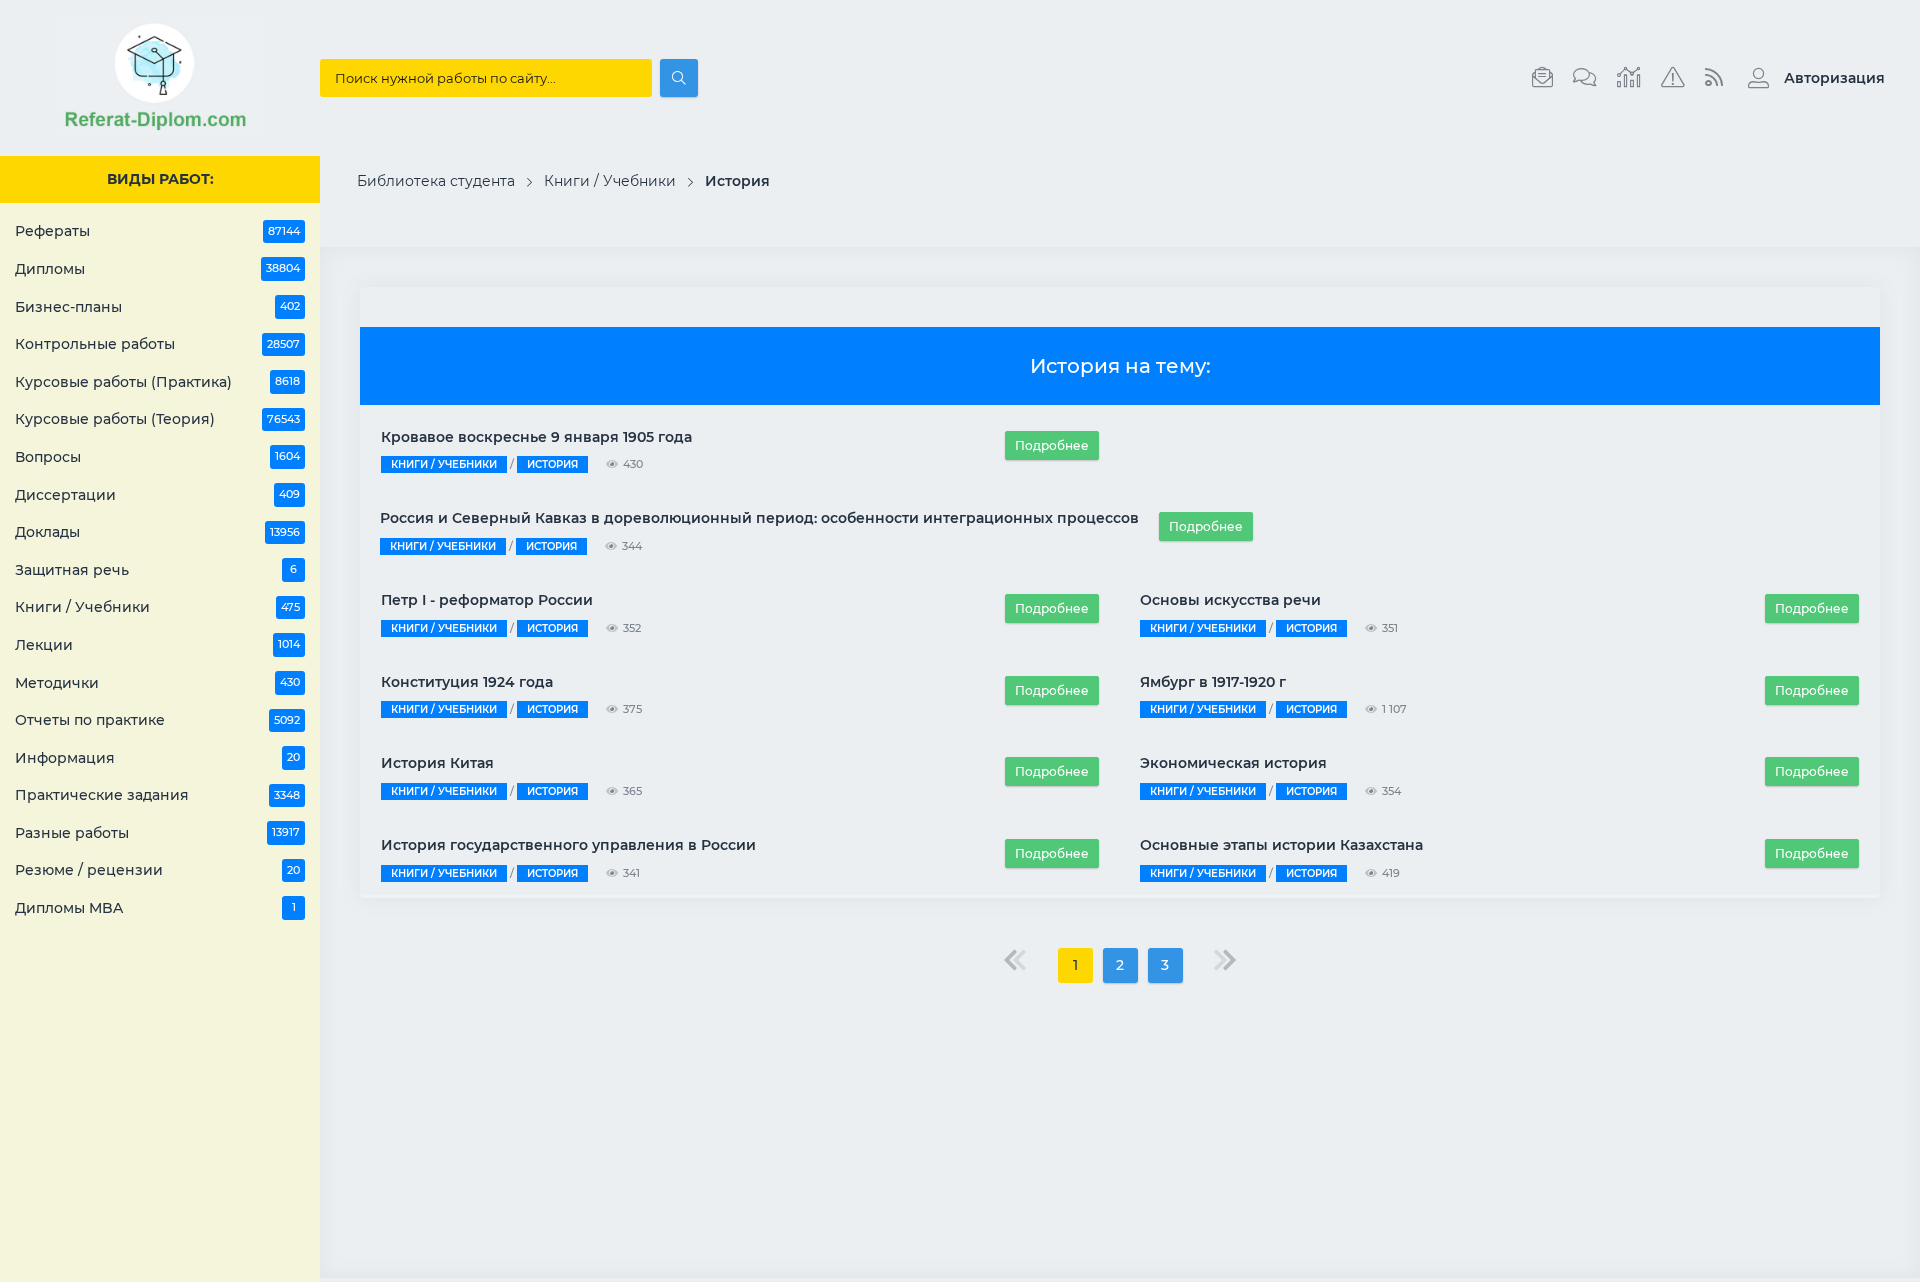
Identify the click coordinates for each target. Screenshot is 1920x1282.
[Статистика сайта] (1629, 78)
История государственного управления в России (568, 845)
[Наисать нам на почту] (1542, 78)
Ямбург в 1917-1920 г (1213, 682)
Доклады (157, 532)
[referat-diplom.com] (160, 130)
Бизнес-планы (157, 307)
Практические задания (157, 795)
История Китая (437, 763)
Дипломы (157, 269)
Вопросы (157, 457)
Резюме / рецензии (157, 870)
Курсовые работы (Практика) (157, 382)
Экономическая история (1233, 763)
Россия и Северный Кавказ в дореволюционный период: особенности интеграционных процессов (759, 518)
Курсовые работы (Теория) (157, 419)
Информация (157, 758)
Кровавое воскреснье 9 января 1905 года (536, 437)
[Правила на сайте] (1673, 78)
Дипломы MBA (155, 908)
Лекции (157, 645)
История (552, 464)
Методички (157, 683)
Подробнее (1052, 445)
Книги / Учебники (157, 607)
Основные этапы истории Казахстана (1281, 845)
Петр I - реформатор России (487, 600)
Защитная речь (156, 570)
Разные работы (157, 833)
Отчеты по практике (157, 720)
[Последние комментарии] (1585, 78)
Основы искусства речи (1230, 600)
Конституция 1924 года (467, 682)
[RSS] (1714, 78)
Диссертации (157, 495)
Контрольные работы (157, 344)
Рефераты (157, 231)
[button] (1811, 78)
